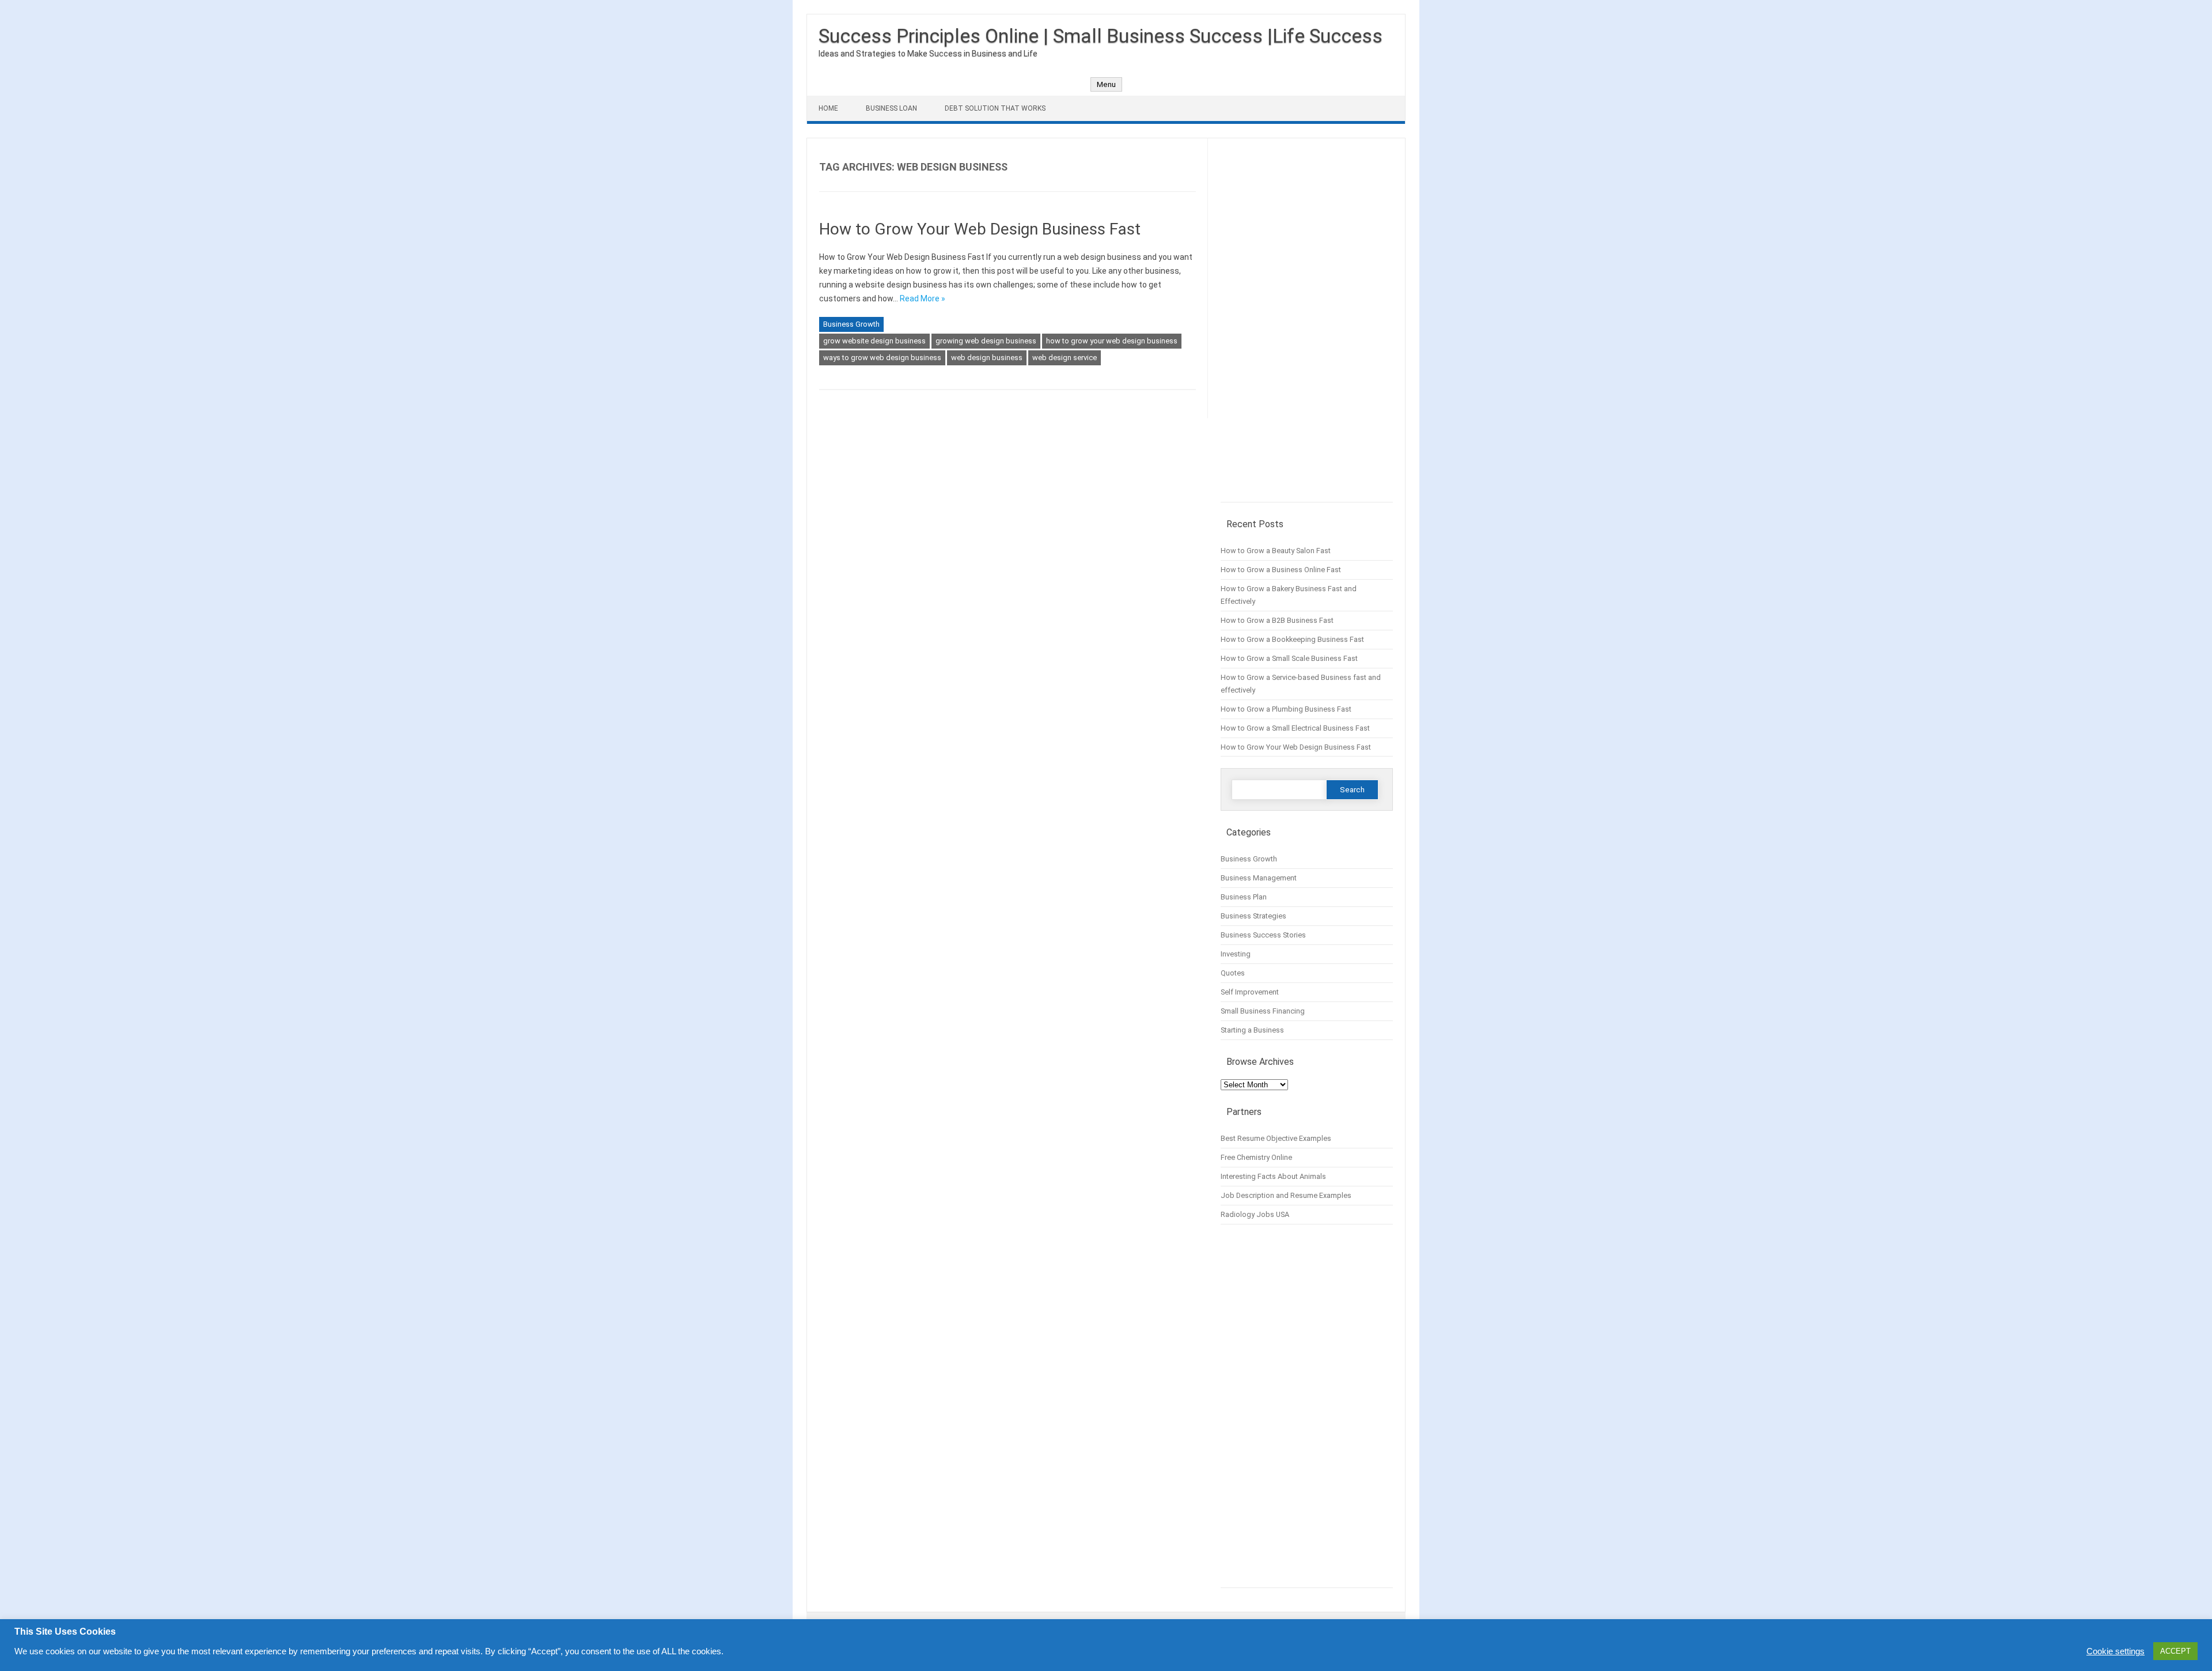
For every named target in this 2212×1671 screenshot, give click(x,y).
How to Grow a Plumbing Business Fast (1286, 709)
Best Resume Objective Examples (1276, 1138)
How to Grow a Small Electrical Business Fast (1295, 728)
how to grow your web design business (1112, 341)
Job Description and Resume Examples (1286, 1195)
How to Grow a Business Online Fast (1281, 570)
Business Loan (891, 108)
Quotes (1233, 973)
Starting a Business (1252, 1030)
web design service (1065, 358)
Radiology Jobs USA (1255, 1214)
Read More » (923, 298)
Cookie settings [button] (2116, 1651)
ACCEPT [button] (2175, 1651)
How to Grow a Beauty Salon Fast (1276, 551)
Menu (1106, 84)
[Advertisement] (1307, 326)
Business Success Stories (1263, 935)
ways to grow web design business (882, 358)
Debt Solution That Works (995, 108)
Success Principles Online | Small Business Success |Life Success (1101, 36)
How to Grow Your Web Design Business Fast (980, 229)
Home (828, 108)
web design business (987, 358)
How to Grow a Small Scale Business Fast (1289, 658)
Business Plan (1244, 897)
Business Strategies (1253, 916)
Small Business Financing (1263, 1011)
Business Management (1259, 878)
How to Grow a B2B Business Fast (1277, 620)
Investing (1236, 954)
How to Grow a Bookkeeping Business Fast (1292, 639)
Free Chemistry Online (1256, 1157)
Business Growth (851, 324)
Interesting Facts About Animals (1273, 1176)
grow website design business (874, 341)
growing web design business (986, 341)
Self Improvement (1250, 992)
